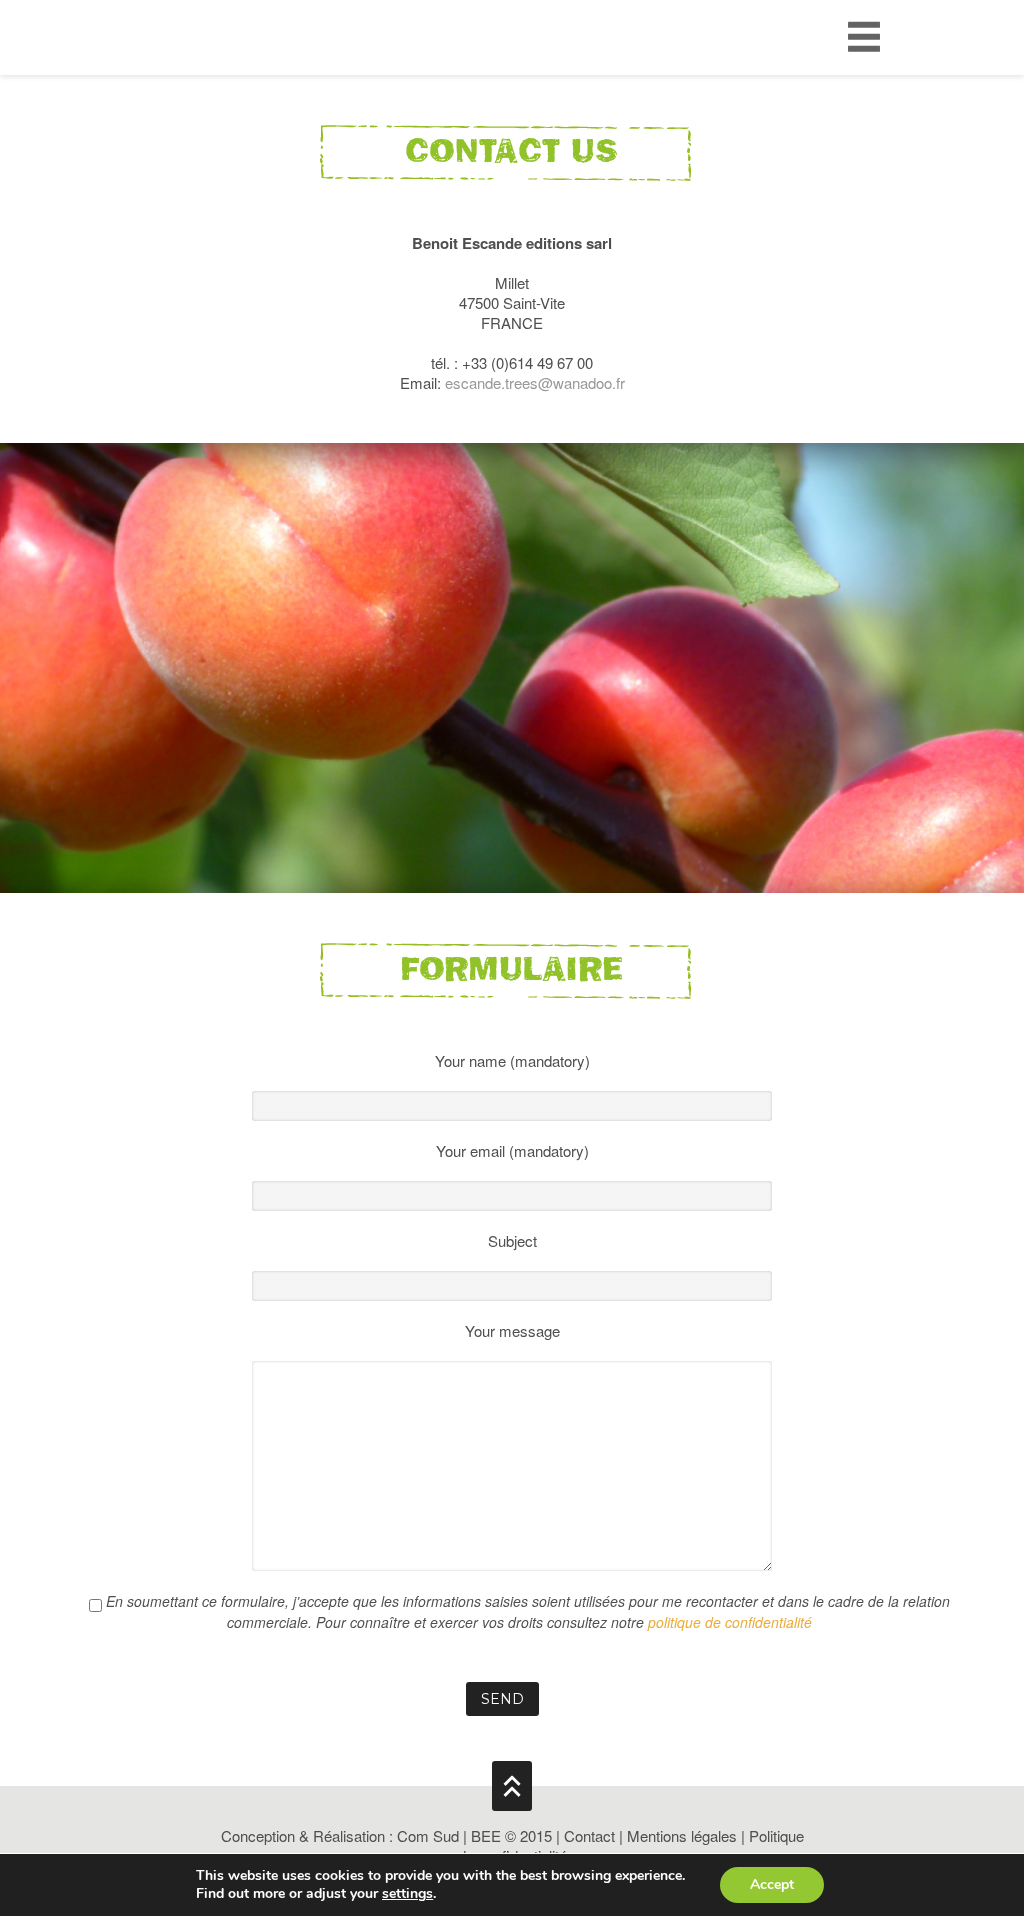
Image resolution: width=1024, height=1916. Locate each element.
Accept (772, 1884)
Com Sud (428, 1835)
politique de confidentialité (730, 1622)
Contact (589, 1835)
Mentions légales (682, 1835)
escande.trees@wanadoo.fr (535, 382)
